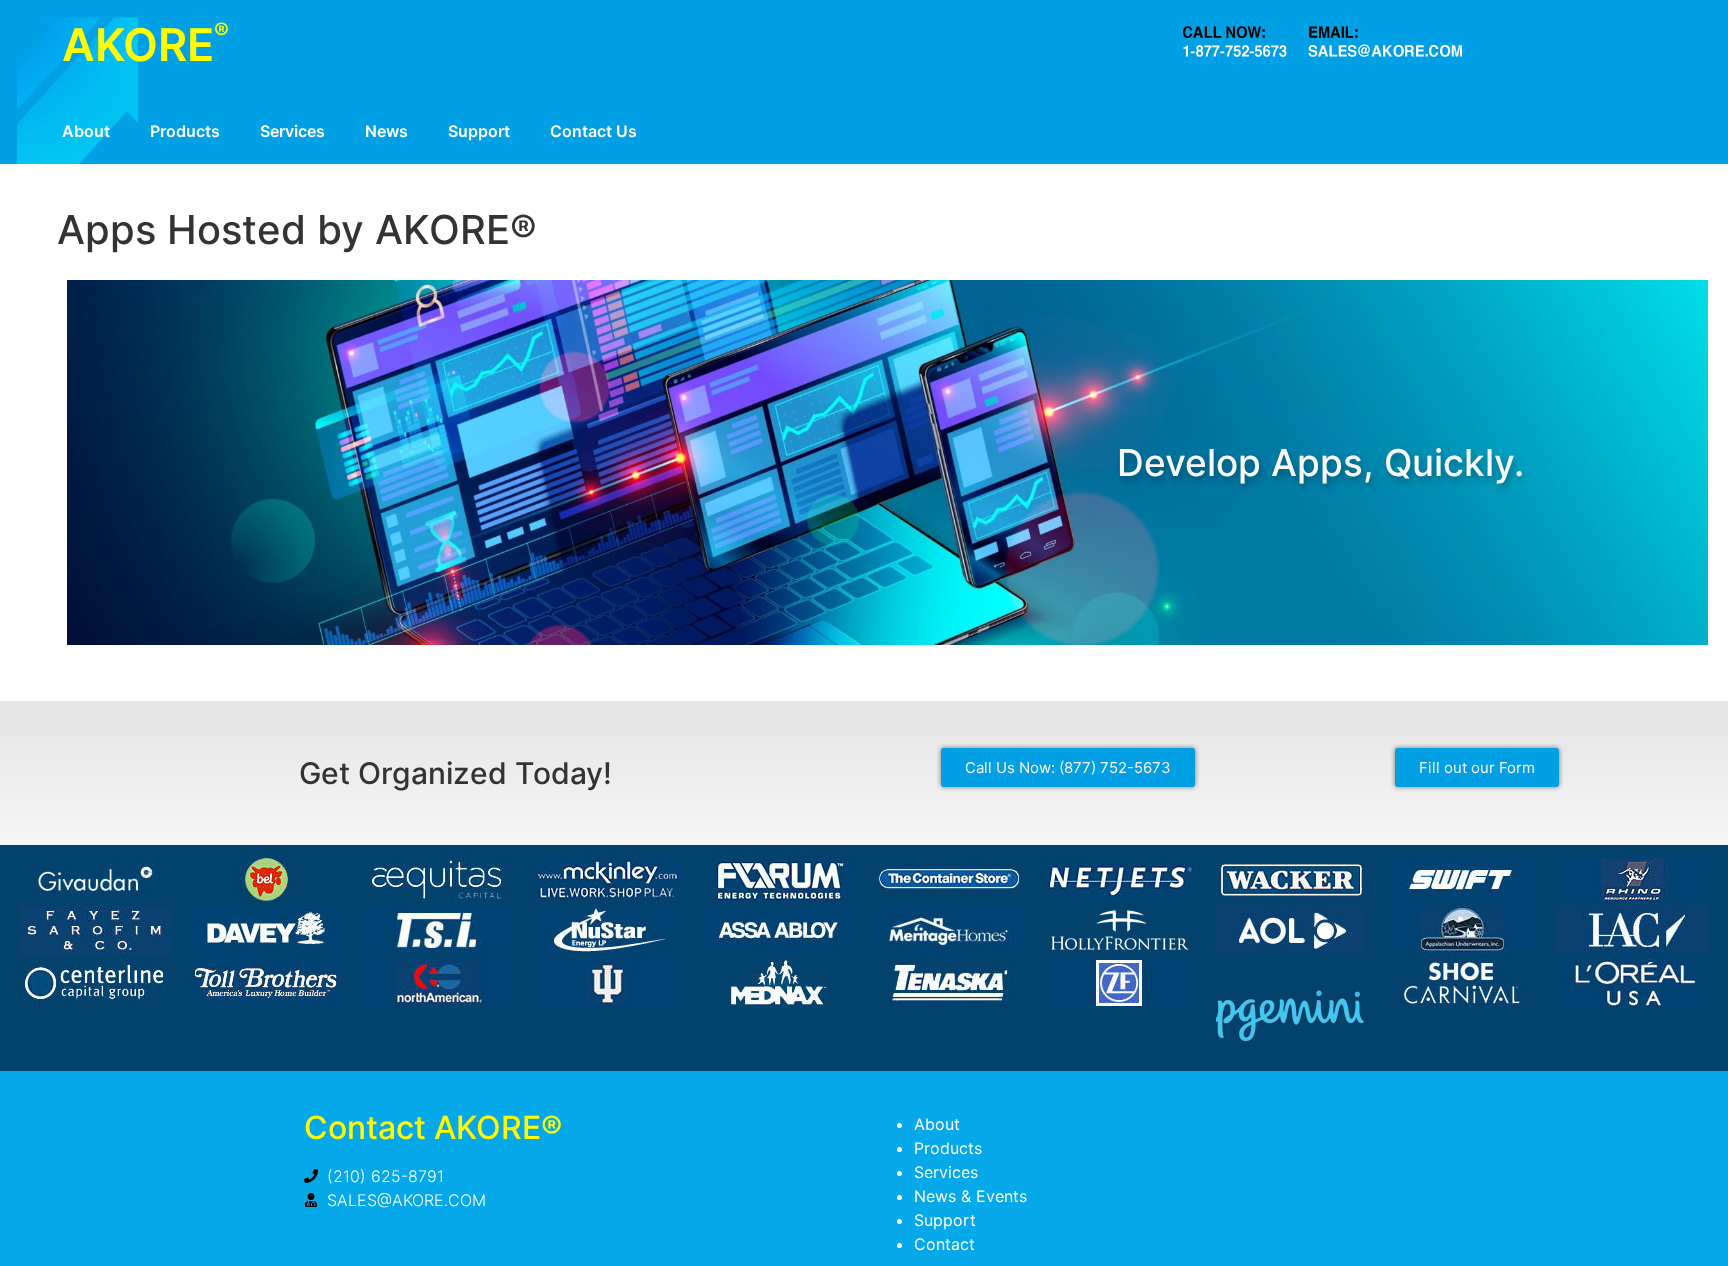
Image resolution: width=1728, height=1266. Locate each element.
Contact (944, 1244)
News (386, 131)
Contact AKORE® (433, 1127)
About (86, 131)
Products (185, 131)
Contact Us (593, 131)
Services (292, 131)
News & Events (970, 1196)
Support (479, 131)
